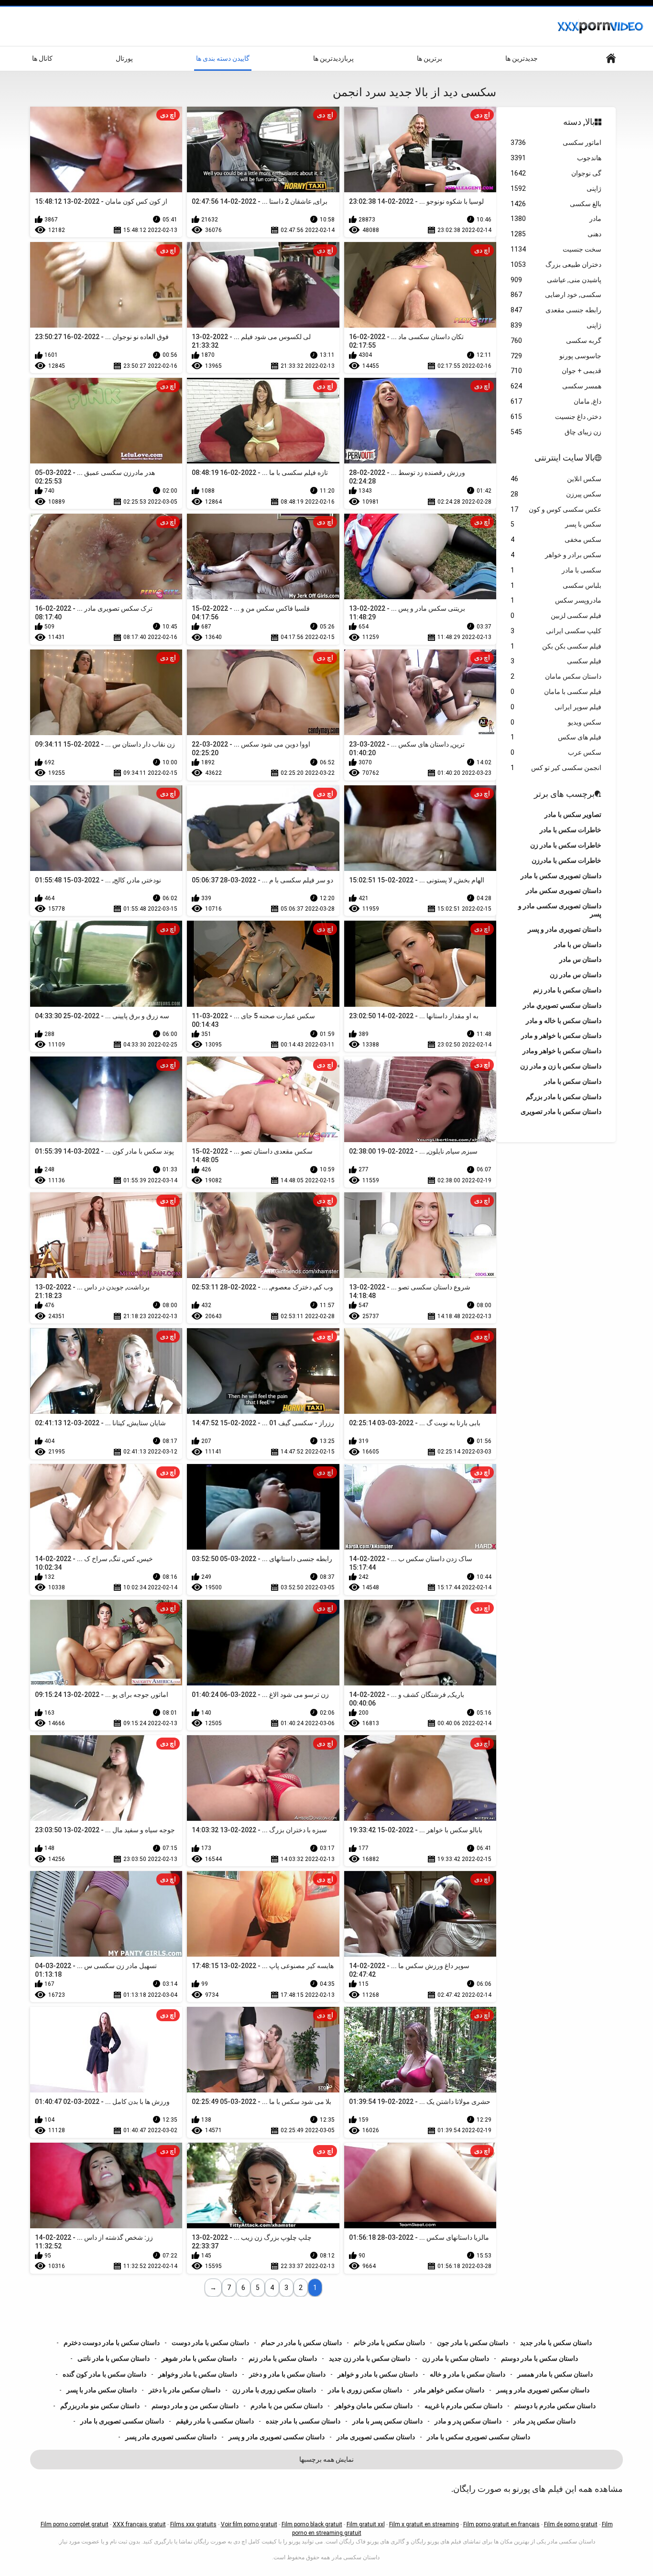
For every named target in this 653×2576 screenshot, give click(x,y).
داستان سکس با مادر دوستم (539, 2358)
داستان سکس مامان (556, 676)
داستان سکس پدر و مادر (468, 2421)
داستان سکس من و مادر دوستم (195, 2406)
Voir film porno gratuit (249, 2524)
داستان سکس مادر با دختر (185, 2390)
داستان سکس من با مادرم (287, 2406)
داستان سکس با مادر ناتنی (114, 2358)
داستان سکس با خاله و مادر (564, 1021)
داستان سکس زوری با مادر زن (274, 2390)
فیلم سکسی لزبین (556, 616)
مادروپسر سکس (556, 600)
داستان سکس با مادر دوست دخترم (112, 2343)
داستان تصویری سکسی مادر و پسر (560, 910)
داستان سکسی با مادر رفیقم (215, 2421)
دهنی (556, 234)
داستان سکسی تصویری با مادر (122, 2421)
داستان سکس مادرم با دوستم (555, 2406)
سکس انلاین (556, 479)
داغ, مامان (556, 401)
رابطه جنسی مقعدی (556, 310)
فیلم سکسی (556, 661)
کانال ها (42, 58)
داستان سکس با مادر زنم (283, 2358)
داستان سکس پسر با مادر (387, 2421)
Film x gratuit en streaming (424, 2524)
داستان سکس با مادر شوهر (199, 2358)
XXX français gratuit (139, 2524)
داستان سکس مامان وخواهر (374, 2406)
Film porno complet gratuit (75, 2524)
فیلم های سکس (556, 737)
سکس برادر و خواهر (556, 555)
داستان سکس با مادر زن (456, 2358)
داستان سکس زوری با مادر (365, 2390)
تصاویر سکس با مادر (573, 815)
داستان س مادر (580, 959)
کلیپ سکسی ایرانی (556, 631)
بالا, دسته (579, 122)
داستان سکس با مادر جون (473, 2343)
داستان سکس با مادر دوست (210, 2343)
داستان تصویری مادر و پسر (565, 929)
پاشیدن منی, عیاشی (556, 280)
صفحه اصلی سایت (611, 59)
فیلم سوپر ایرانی (556, 707)
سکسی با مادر (556, 570)
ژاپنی (556, 188)
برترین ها (430, 58)
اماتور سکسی (556, 143)
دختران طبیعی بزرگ (556, 264)
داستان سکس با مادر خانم (389, 2343)
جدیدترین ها (522, 58)
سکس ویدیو (556, 722)
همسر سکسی (556, 386)
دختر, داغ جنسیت (556, 417)
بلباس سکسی (556, 585)
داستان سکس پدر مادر (544, 2421)
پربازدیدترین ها (333, 58)
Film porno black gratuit (312, 2524)
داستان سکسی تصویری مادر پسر (171, 2437)
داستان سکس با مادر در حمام (301, 2343)
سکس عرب (556, 752)
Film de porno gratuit (571, 2524)
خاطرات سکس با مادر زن (566, 845)
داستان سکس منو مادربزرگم (100, 2406)
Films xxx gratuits (193, 2524)
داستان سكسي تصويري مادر (562, 1005)
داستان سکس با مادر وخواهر (198, 2374)
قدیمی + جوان (556, 371)
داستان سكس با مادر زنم (567, 990)
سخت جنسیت (556, 249)
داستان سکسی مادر (356, 2557)
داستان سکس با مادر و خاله (468, 2374)
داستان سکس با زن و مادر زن (561, 1066)
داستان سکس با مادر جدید (556, 2343)
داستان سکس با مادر (573, 1081)
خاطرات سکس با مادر (571, 830)
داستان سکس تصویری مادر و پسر (543, 2390)
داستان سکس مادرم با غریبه (463, 2406)
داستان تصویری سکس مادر (564, 891)
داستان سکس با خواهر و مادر (561, 1035)
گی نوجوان (556, 173)
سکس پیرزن (556, 494)
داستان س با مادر (578, 945)
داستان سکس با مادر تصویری (561, 1112)
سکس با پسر (556, 524)
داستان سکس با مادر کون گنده (104, 2374)
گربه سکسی (556, 341)
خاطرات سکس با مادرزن (566, 860)
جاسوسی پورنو (556, 356)
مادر (556, 219)
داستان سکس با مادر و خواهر (378, 2374)
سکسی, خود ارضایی (556, 295)
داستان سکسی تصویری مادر (376, 2437)
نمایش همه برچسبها (326, 2459)
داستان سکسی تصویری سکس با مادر (479, 2437)
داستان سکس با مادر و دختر (287, 2374)
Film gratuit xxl (366, 2524)
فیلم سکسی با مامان (556, 692)
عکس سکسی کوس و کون (556, 509)
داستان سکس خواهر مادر (449, 2390)
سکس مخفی (556, 539)
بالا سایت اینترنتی (565, 457)
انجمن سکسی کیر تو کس (556, 768)
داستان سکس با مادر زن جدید (370, 2358)
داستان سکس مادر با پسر (102, 2390)
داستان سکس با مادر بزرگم (564, 1097)
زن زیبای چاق (556, 432)
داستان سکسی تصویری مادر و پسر (277, 2437)
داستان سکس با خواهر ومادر (562, 1051)
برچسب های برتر (564, 794)
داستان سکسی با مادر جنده (303, 2421)
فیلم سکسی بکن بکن (556, 646)
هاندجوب (556, 158)
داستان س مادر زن (576, 975)
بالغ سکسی (556, 204)
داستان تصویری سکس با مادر (561, 876)
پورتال (124, 58)
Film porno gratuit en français (501, 2524)
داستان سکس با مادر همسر (555, 2374)
